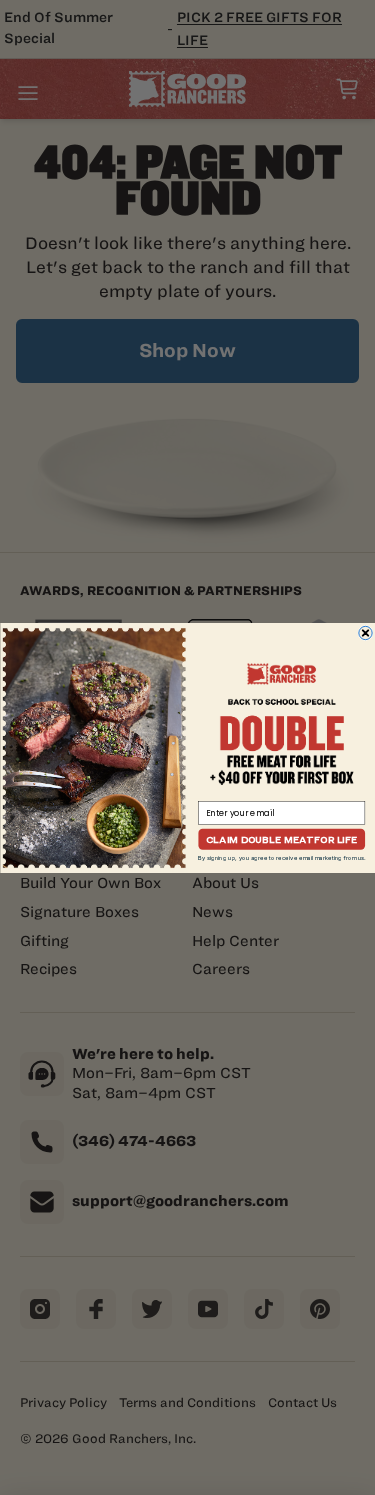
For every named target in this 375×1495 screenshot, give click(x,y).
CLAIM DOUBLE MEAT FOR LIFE (281, 838)
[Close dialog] (364, 632)
